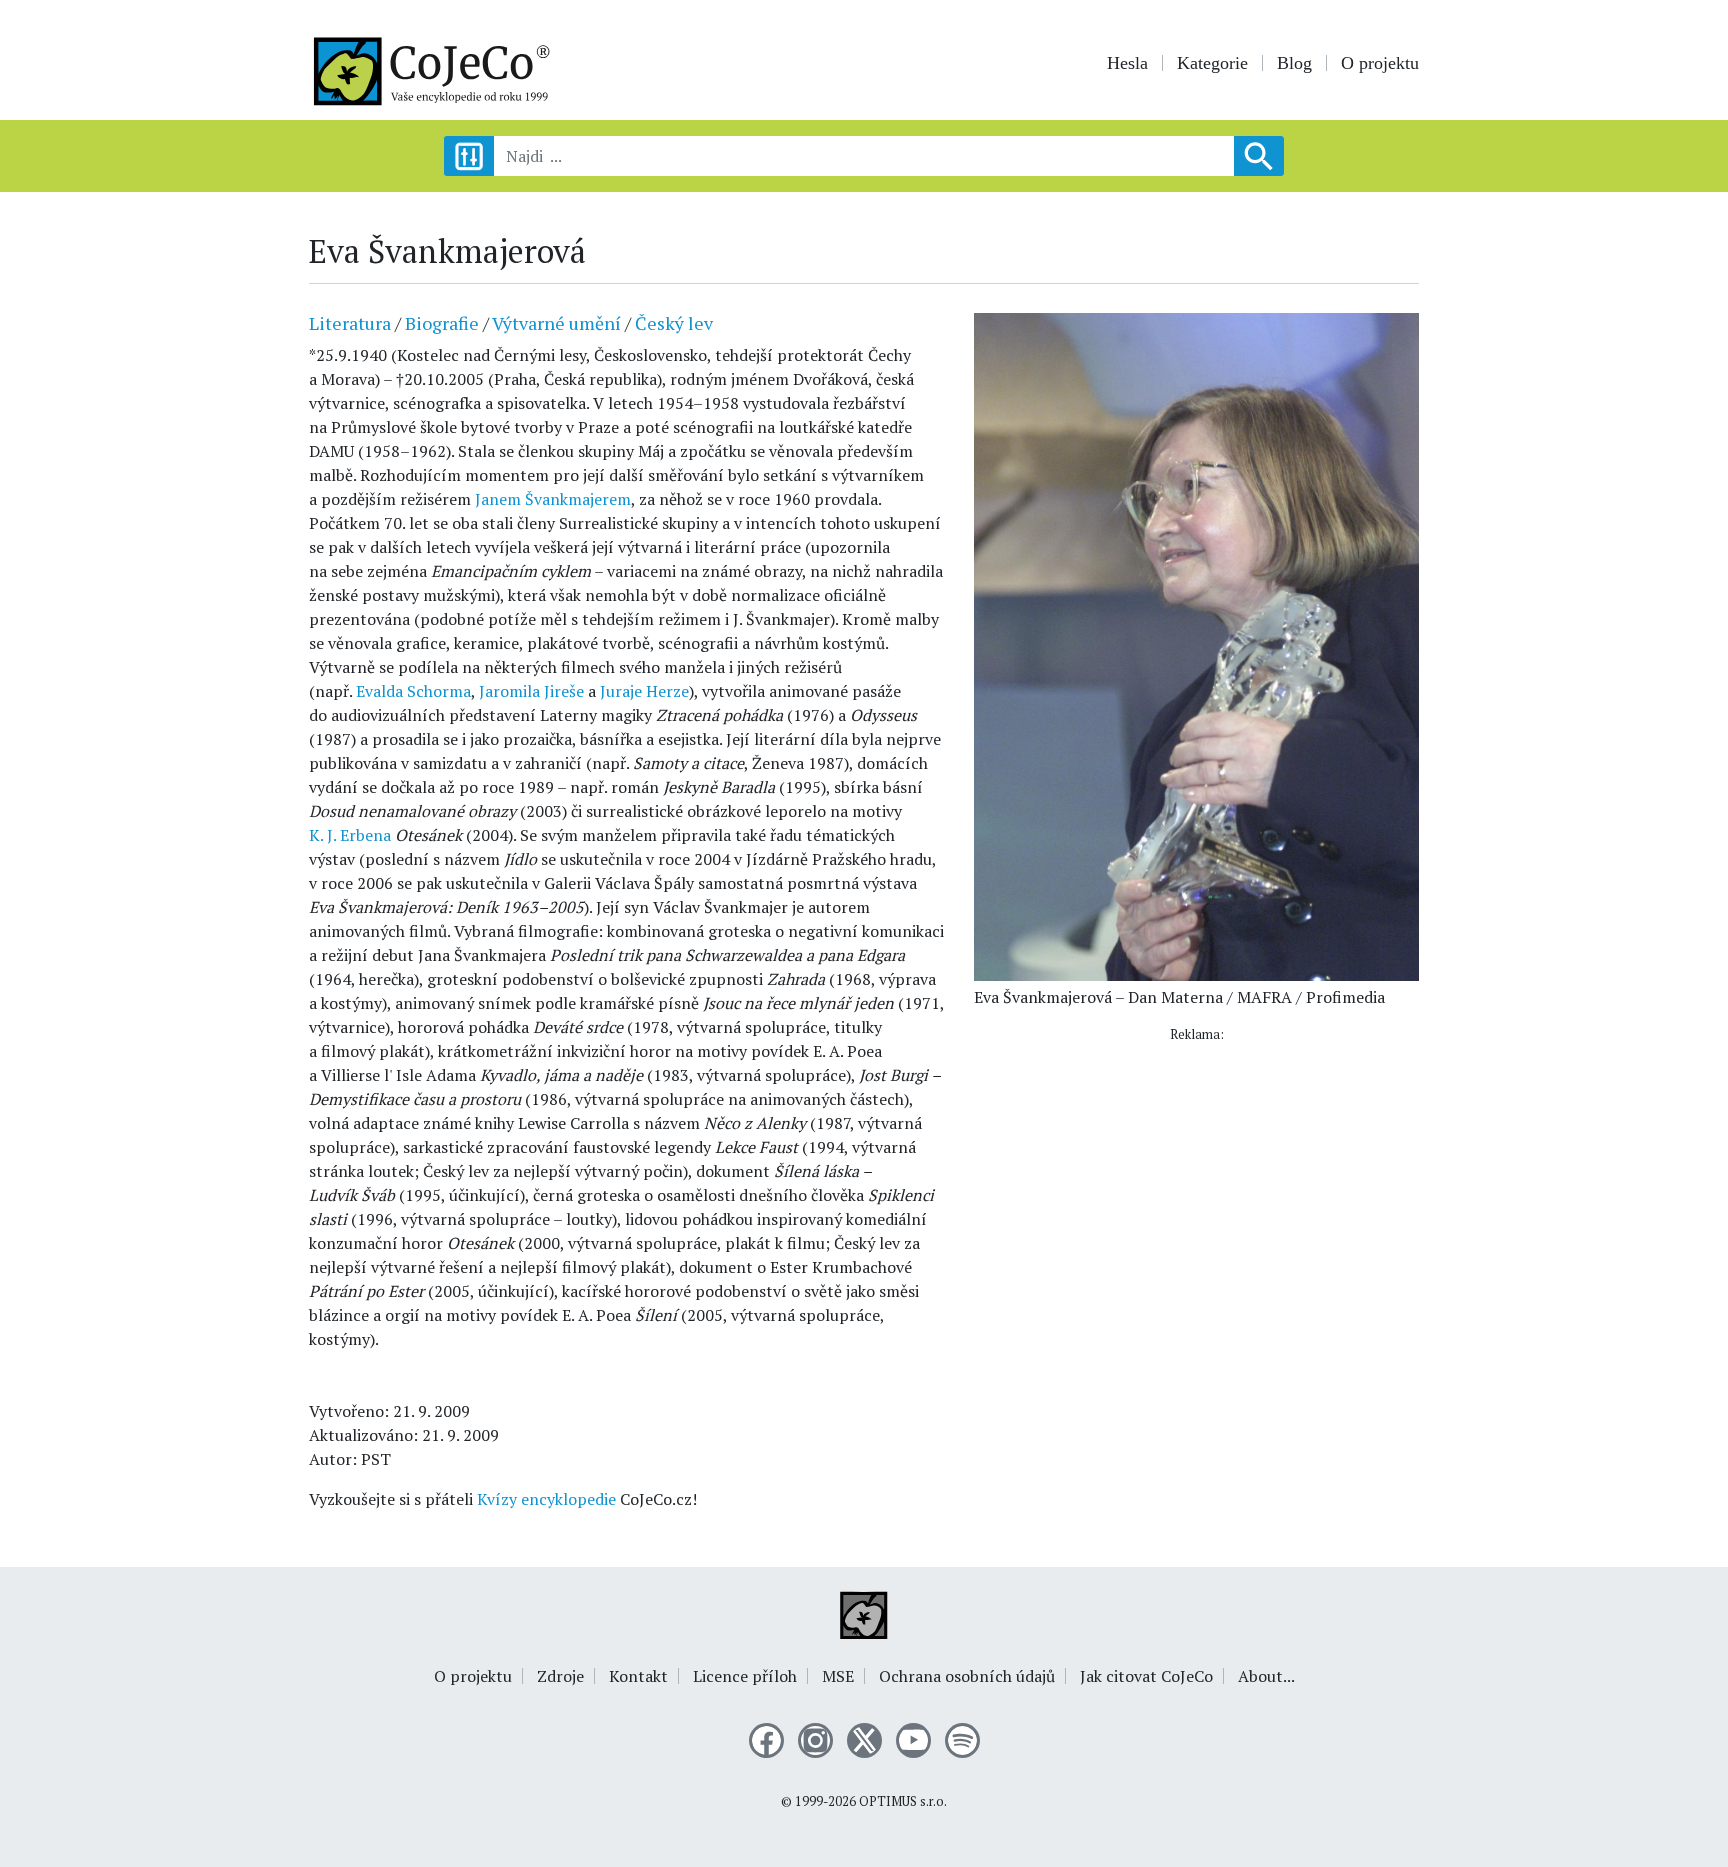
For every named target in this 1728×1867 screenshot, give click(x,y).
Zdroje (560, 1676)
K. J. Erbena (350, 835)
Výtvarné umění (556, 323)
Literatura (350, 323)
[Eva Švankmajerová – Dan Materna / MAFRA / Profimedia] (1196, 645)
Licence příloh (745, 1676)
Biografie (442, 323)
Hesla (1127, 63)
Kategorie (1212, 63)
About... (1266, 1676)
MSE (838, 1676)
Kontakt (638, 1676)
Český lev (674, 323)
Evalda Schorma (413, 691)
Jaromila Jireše (531, 691)
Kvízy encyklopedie (546, 1499)
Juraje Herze (644, 691)
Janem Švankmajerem (553, 499)
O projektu (1380, 63)
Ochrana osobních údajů (967, 1676)
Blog (1294, 63)
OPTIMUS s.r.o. (903, 1801)
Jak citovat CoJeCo (1146, 1676)
